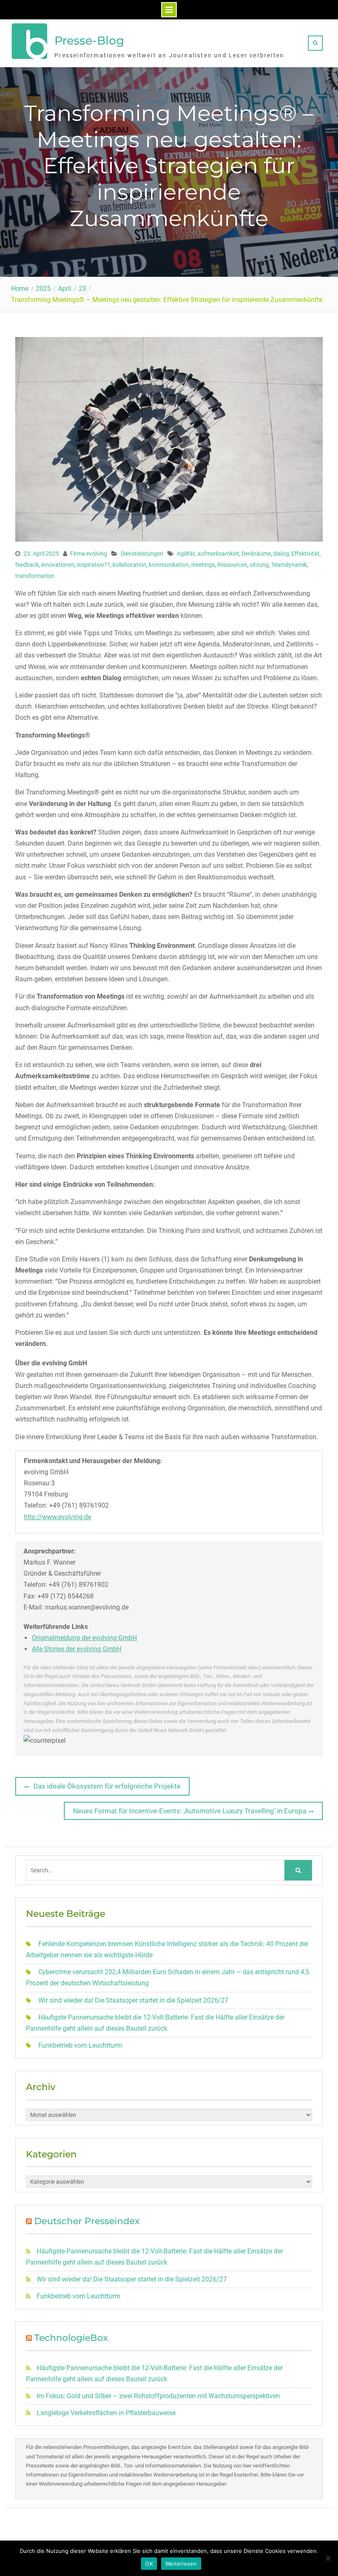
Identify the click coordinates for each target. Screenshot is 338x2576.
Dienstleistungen (142, 554)
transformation (35, 576)
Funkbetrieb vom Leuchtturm (80, 2045)
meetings (203, 565)
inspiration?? (94, 565)
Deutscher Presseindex (87, 2221)
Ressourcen (232, 565)
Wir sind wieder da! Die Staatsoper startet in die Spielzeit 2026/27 (133, 2000)
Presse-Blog (89, 40)
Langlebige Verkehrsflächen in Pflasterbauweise (106, 2413)
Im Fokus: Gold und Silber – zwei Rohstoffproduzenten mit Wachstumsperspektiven (158, 2396)
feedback (27, 565)
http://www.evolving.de (58, 1517)
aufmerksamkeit (218, 554)
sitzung (259, 565)
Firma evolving (89, 554)
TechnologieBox (71, 2338)
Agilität (186, 554)
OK (149, 2564)
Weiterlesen (181, 2564)
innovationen (58, 565)
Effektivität (305, 554)
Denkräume (256, 554)
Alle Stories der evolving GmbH (76, 1649)
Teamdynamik (289, 565)
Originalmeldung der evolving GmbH (84, 1638)
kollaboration (129, 565)
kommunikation (169, 565)
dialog (281, 554)
